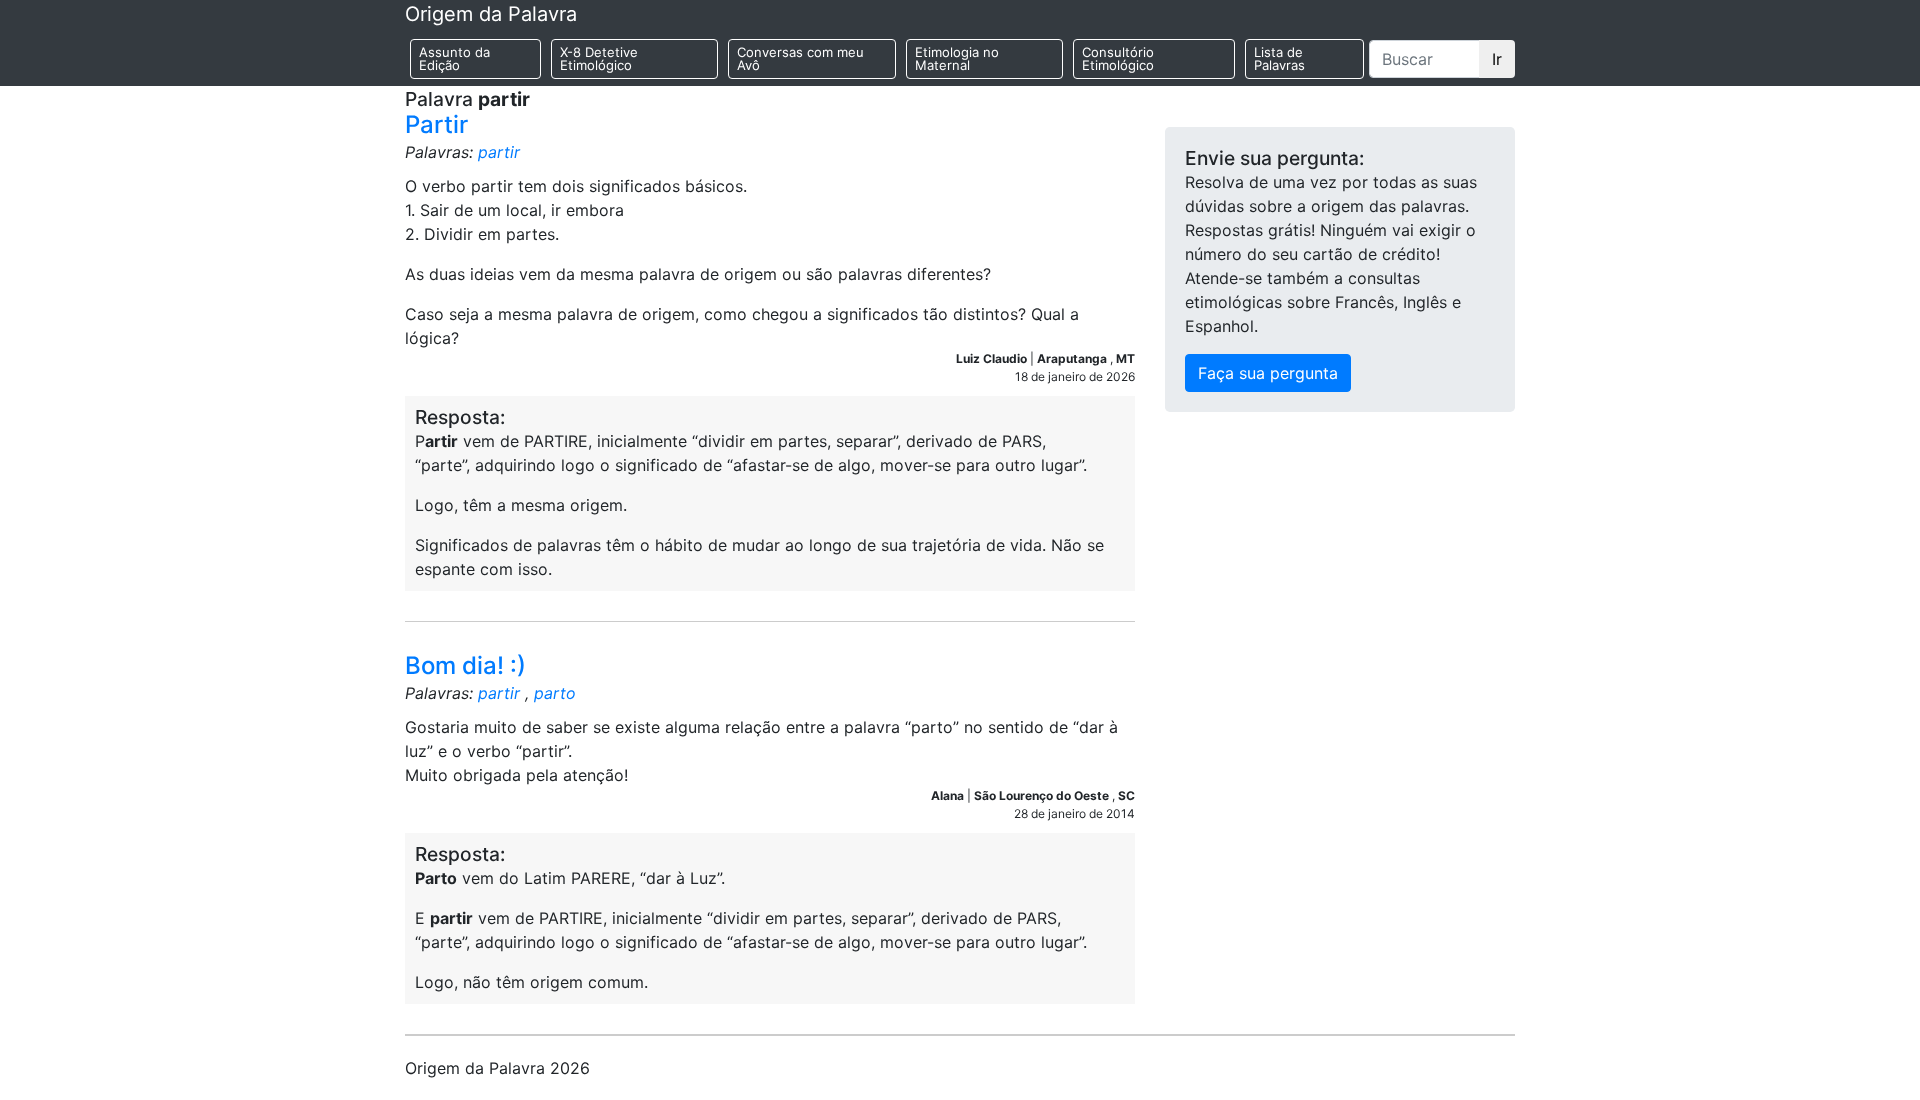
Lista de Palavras (1279, 58)
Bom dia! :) (465, 665)
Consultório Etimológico (1118, 58)
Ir (1497, 59)
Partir (436, 124)
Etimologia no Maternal (957, 58)
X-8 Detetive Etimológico (599, 58)
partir (499, 152)
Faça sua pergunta (1268, 373)
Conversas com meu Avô (800, 58)
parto (555, 693)
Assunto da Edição (454, 58)
